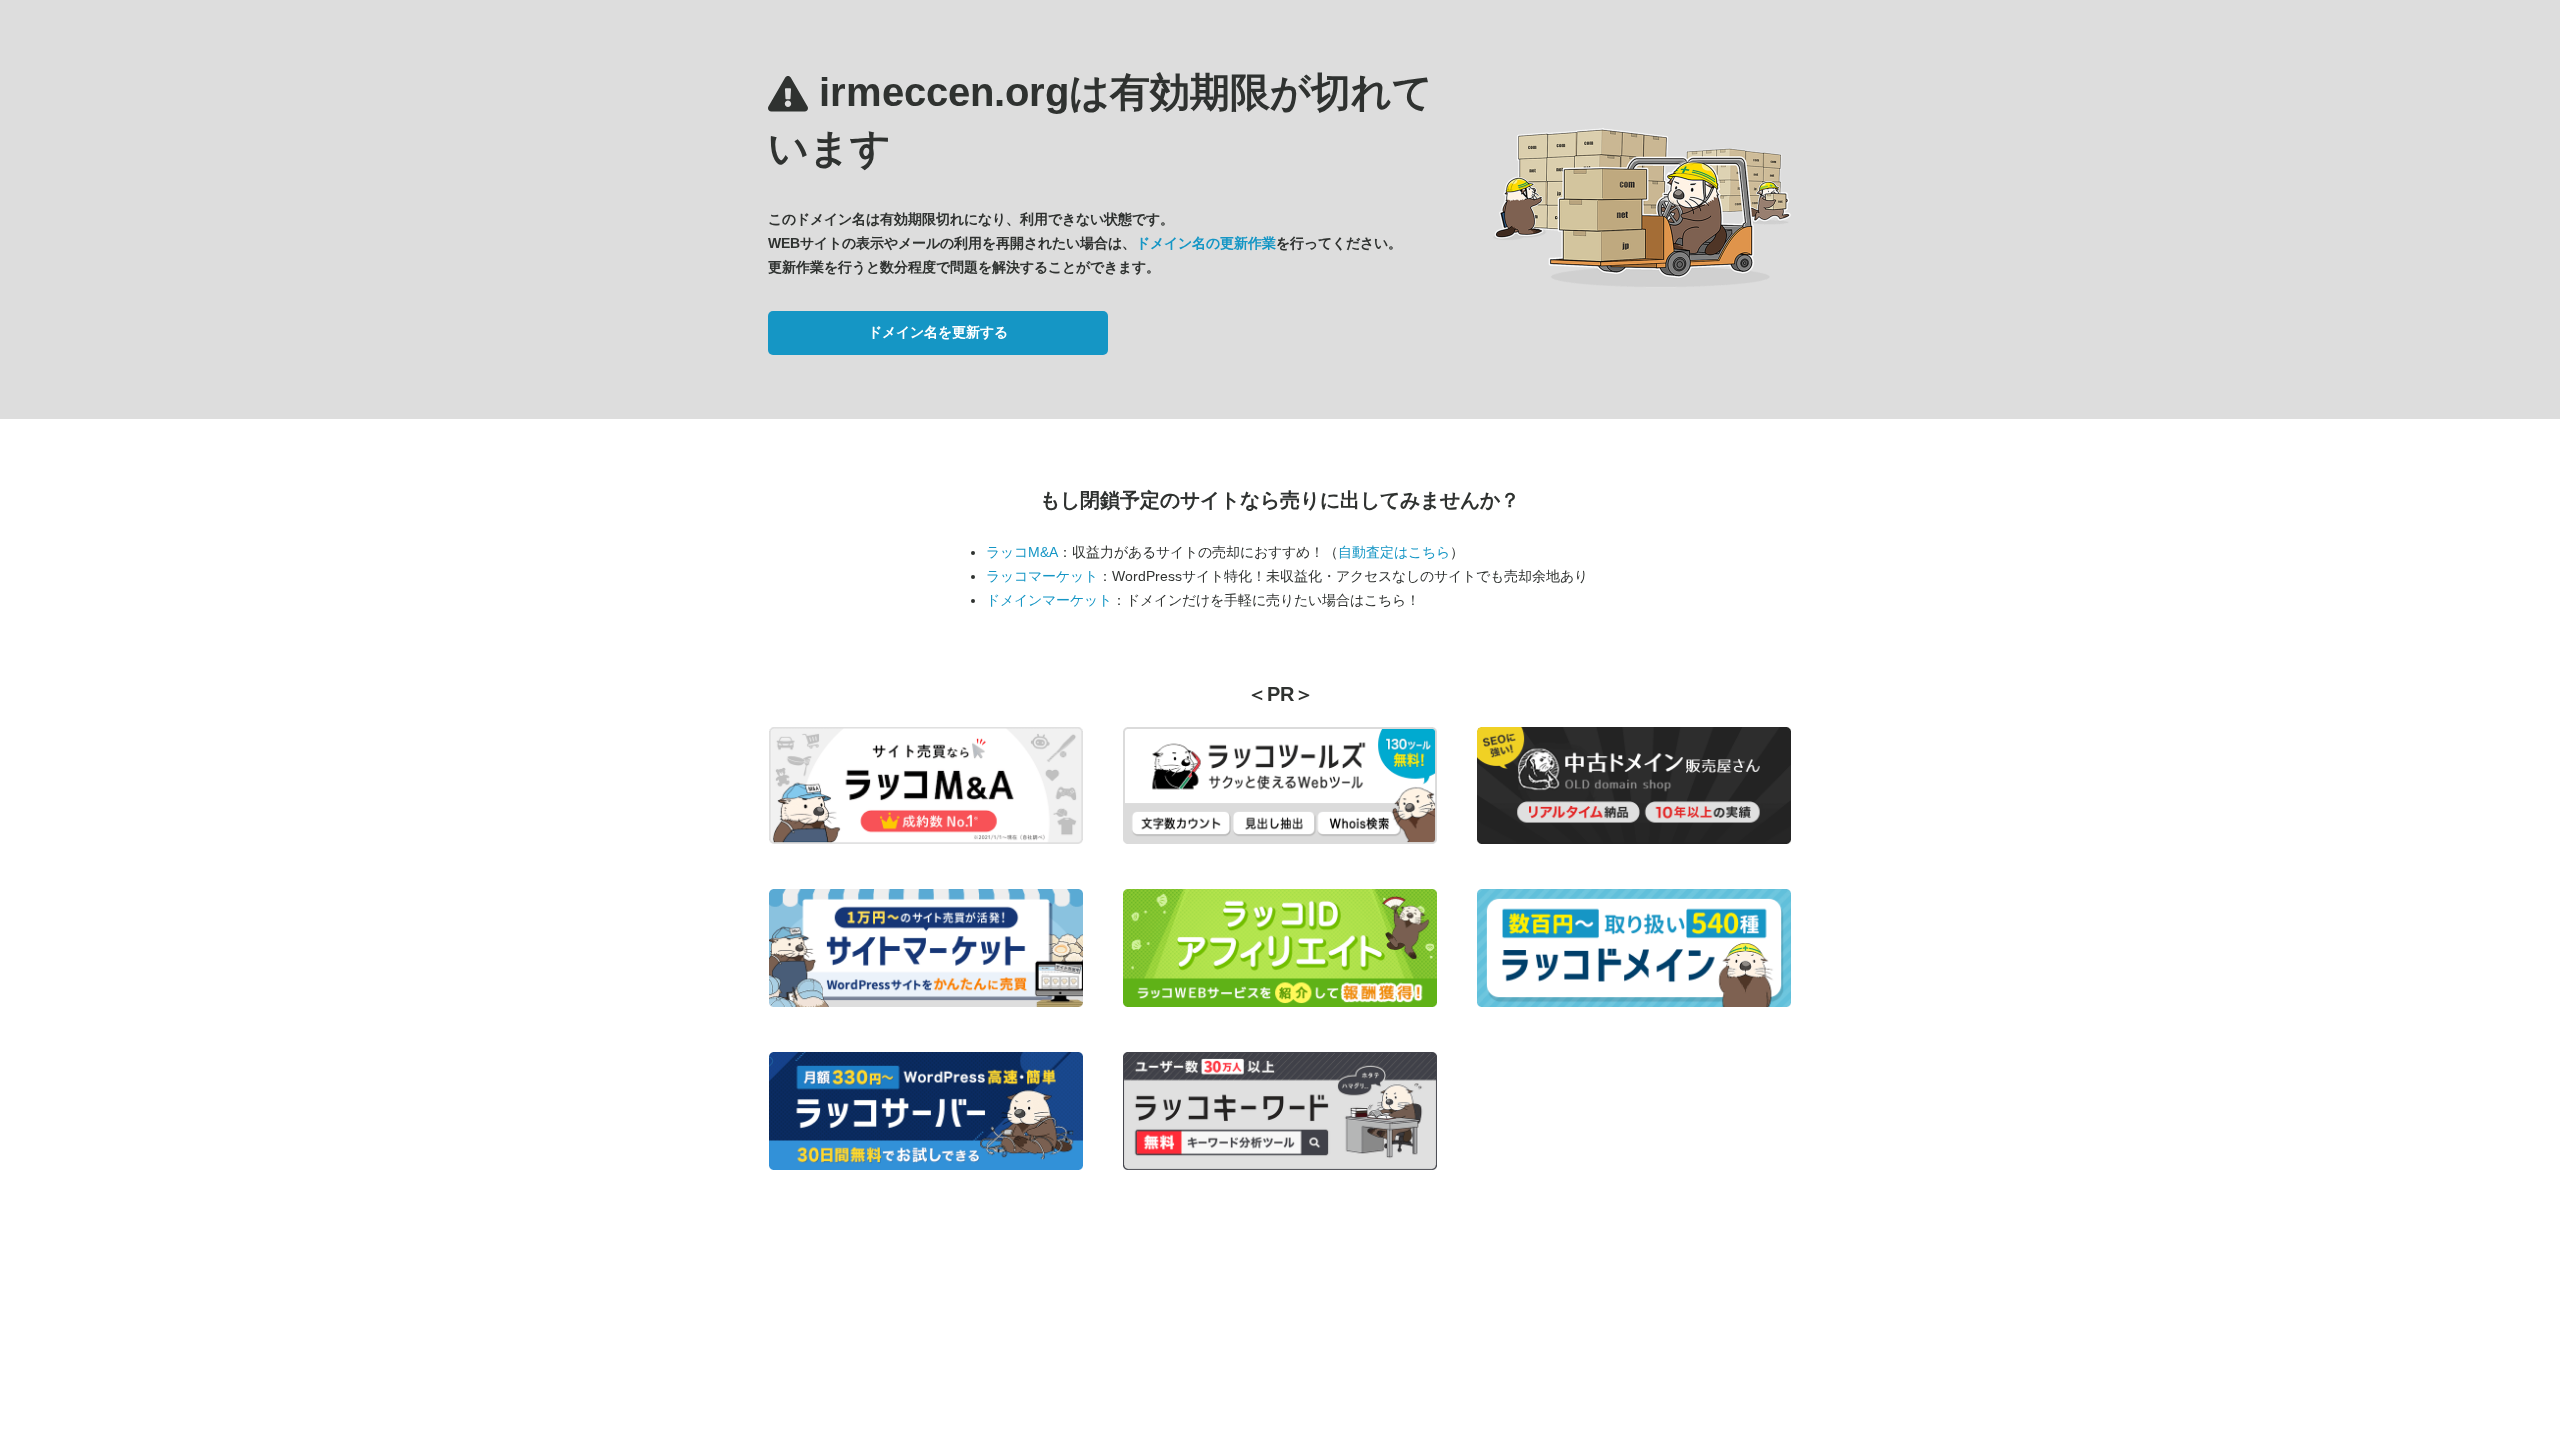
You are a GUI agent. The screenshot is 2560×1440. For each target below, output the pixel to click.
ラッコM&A (1022, 552)
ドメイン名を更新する (938, 332)
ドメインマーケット (1049, 600)
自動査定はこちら (1394, 552)
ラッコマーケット (1042, 576)
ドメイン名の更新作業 (1206, 243)
